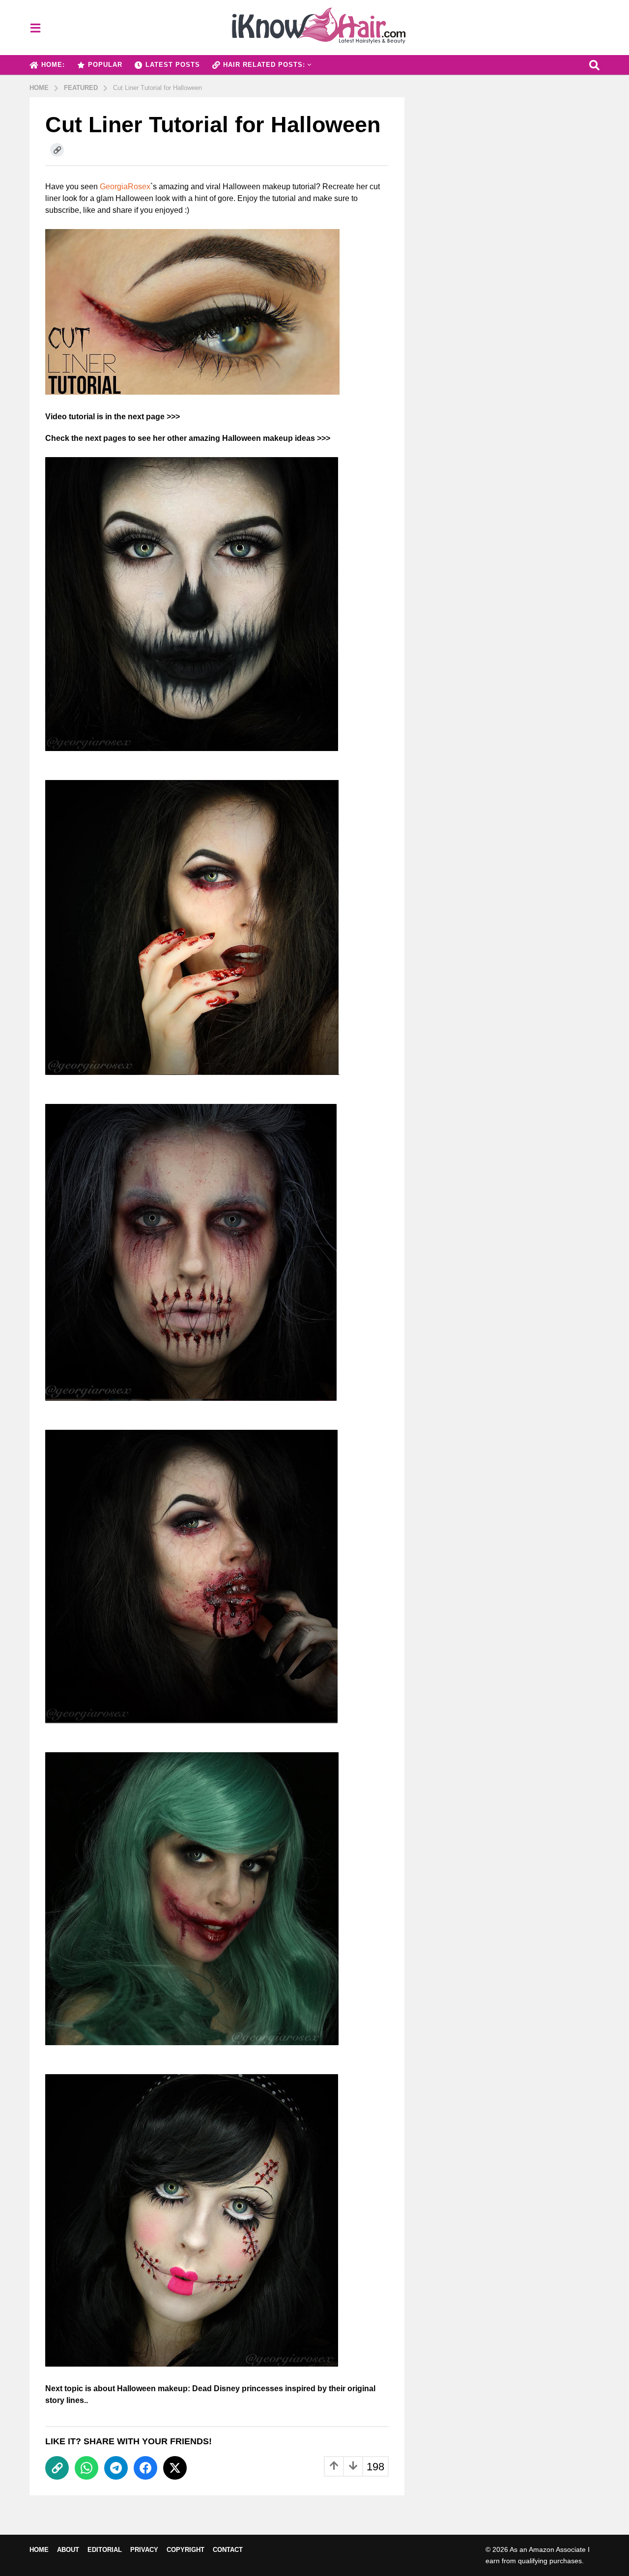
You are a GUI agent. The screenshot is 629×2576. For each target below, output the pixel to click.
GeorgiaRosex (125, 187)
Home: (53, 65)
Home (39, 2550)
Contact (228, 2550)
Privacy (144, 2550)
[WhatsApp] (86, 2468)
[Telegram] (116, 2468)
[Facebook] (145, 2468)
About (68, 2550)
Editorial (105, 2550)
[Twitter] (175, 2468)
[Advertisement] (509, 166)
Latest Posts (173, 65)
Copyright (186, 2550)
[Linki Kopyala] (57, 150)
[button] (35, 28)
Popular (105, 65)
